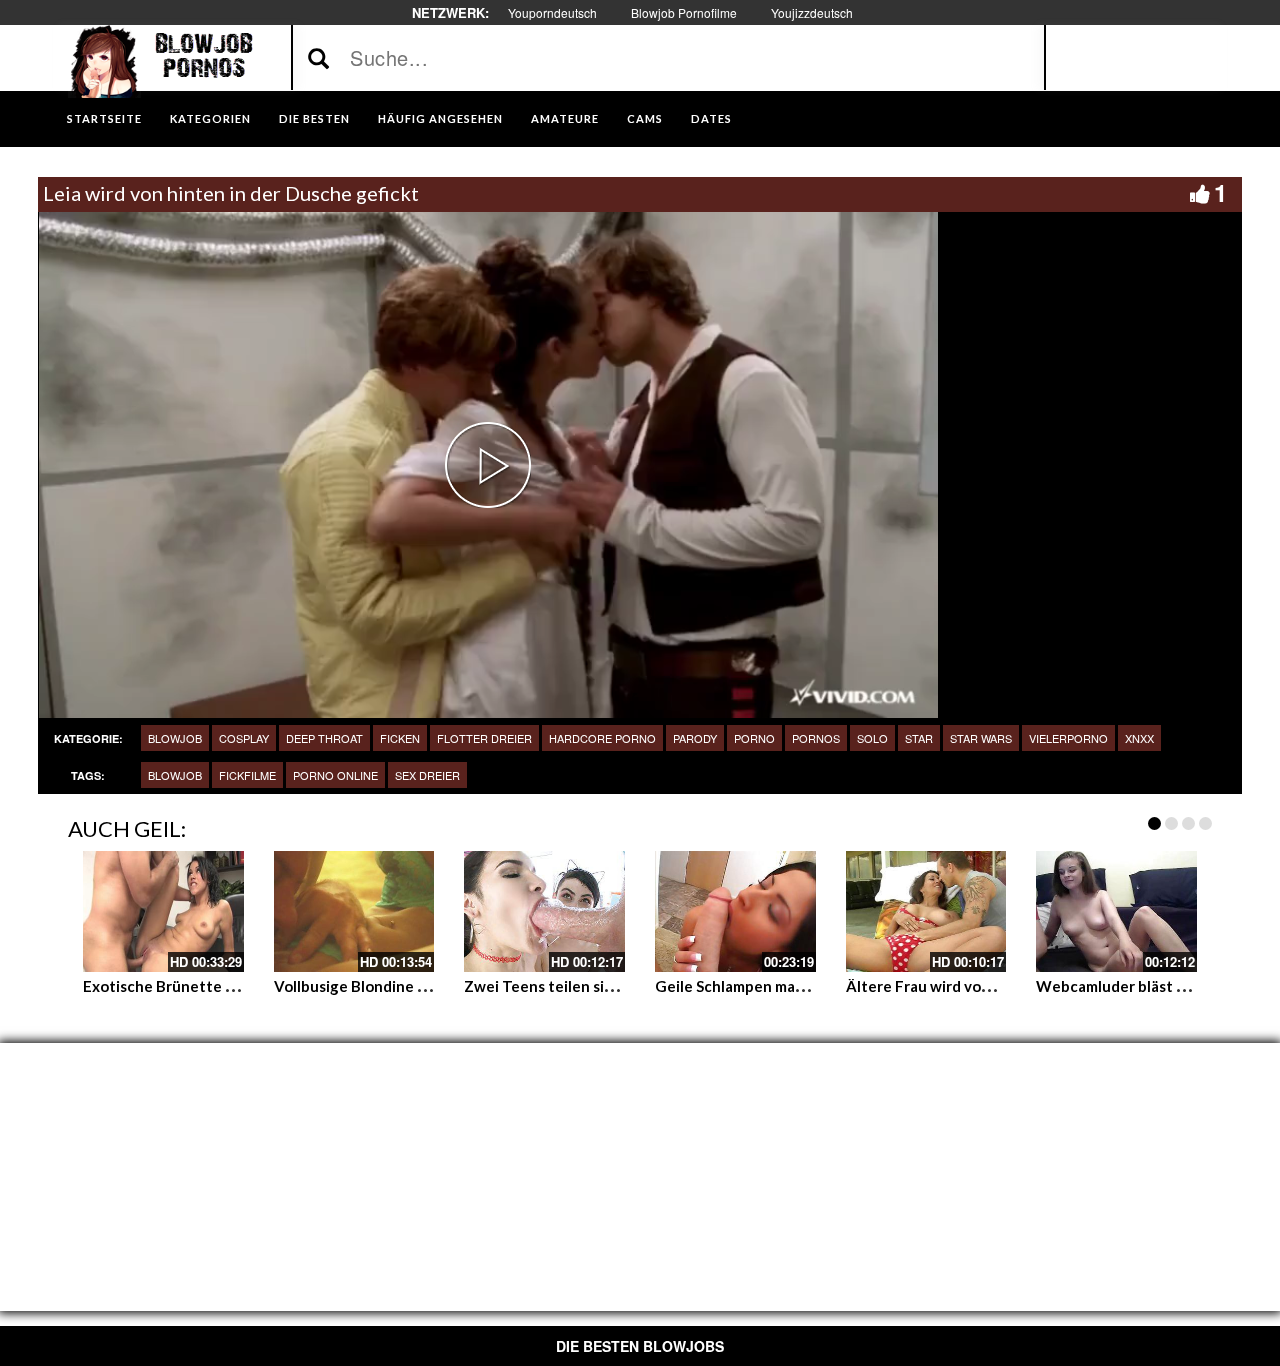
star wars (981, 738)
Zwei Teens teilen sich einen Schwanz (596, 986)
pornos (816, 738)
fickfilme (247, 775)
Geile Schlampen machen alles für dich (789, 986)
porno (754, 738)
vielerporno (1068, 738)
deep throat (324, 738)
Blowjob (175, 738)
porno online (335, 775)
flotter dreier (484, 738)
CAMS (645, 118)
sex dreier (427, 775)
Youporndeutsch (552, 12)
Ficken (400, 738)
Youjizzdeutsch (812, 12)
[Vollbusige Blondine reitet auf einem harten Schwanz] (354, 911)
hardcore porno (602, 738)
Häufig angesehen (440, 118)
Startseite (104, 118)
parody (695, 738)
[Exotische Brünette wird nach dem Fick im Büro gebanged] (163, 911)
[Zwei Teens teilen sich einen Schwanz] (544, 911)
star (919, 738)
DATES (711, 118)
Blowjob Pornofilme (684, 12)
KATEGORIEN (210, 118)
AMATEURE (565, 118)
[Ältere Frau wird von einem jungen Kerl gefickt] (926, 911)
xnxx (1139, 738)
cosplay (244, 738)
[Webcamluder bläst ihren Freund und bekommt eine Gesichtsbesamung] (1116, 911)
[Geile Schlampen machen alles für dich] (735, 911)
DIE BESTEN (314, 118)
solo (872, 738)
